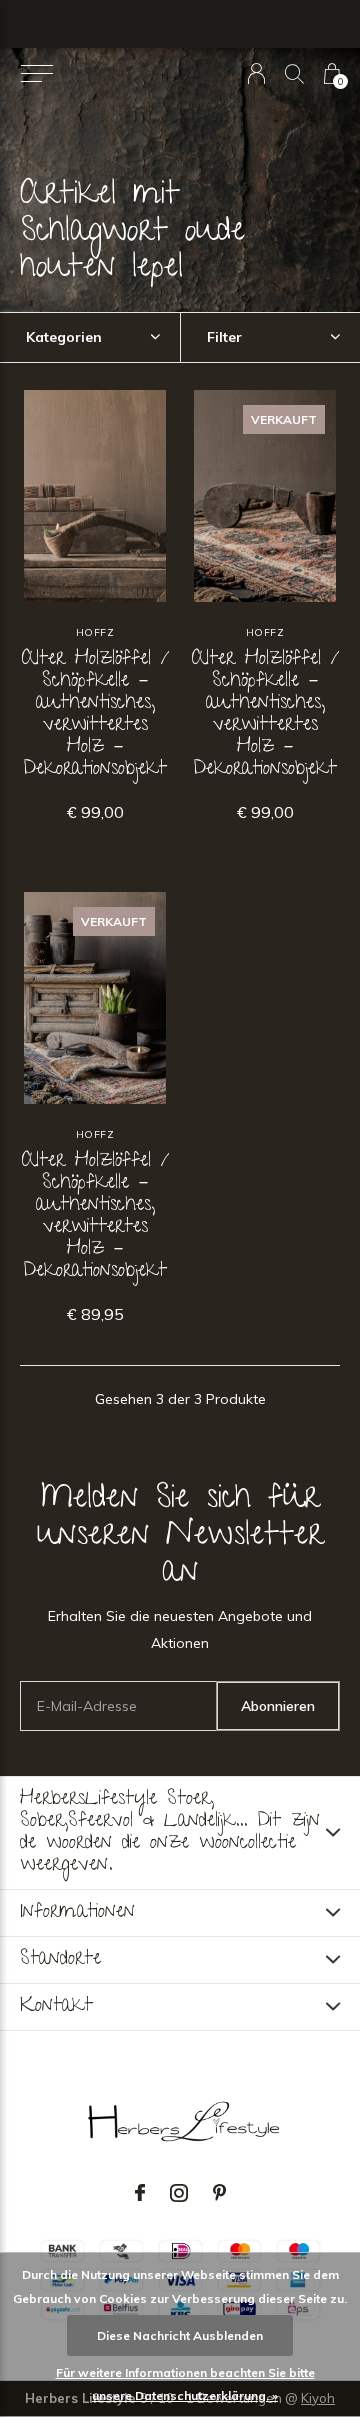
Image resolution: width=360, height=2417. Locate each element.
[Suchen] (294, 73)
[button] (36, 74)
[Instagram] (179, 2193)
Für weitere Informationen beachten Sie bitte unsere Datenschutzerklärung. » (185, 2384)
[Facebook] (140, 2193)
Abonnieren (278, 1706)
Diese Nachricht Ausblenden (180, 2335)
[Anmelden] (256, 73)
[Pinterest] (219, 2193)
